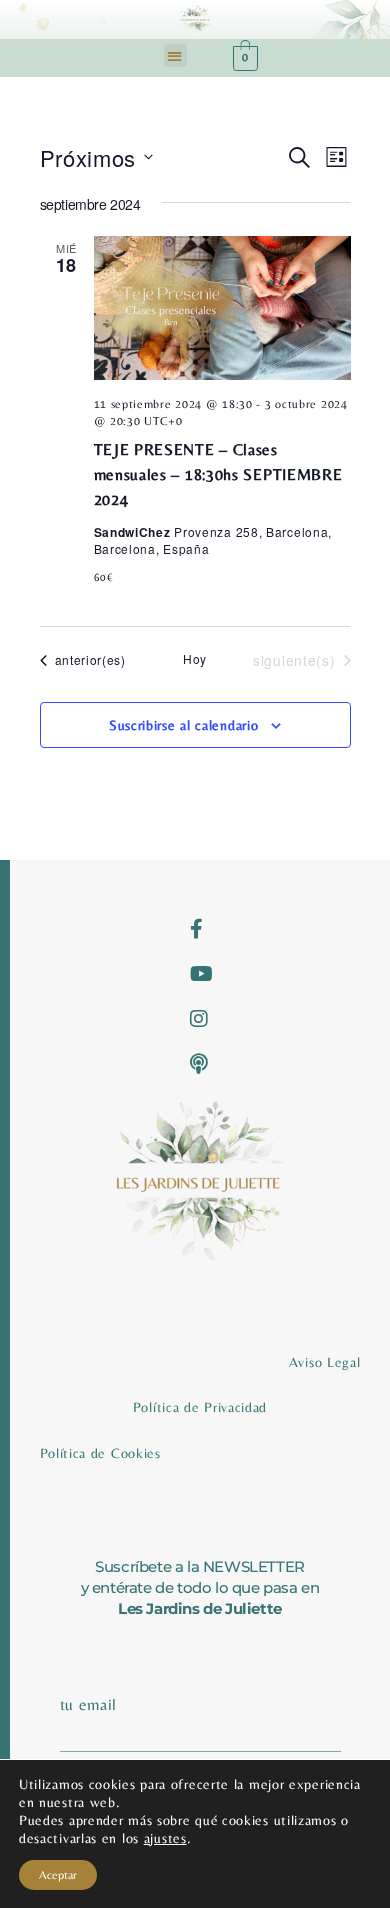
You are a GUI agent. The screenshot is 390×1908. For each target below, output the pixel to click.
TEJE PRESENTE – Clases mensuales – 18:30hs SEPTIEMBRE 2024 (218, 474)
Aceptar (58, 1875)
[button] (175, 55)
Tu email (89, 1704)
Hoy (195, 659)
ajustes (165, 1838)
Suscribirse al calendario (184, 725)
